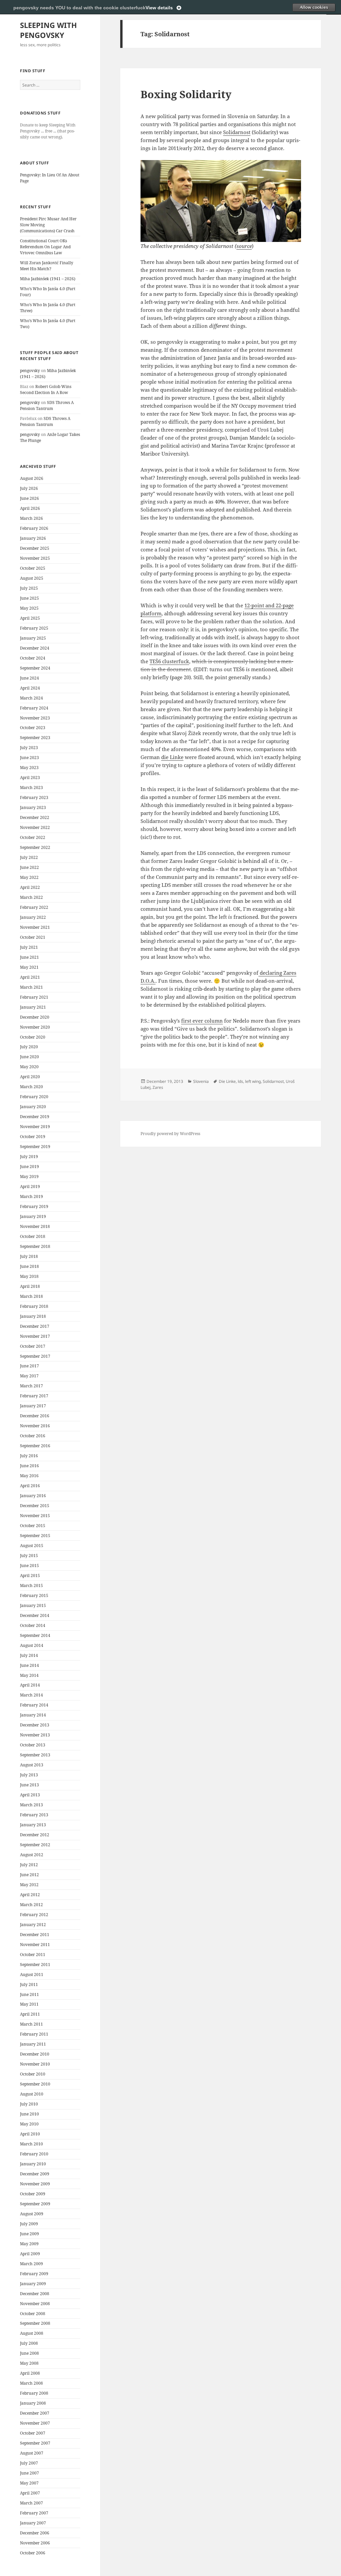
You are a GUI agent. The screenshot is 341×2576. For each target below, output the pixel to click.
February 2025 (34, 628)
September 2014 (35, 1635)
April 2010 (30, 2134)
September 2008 (35, 2323)
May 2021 (29, 967)
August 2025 (32, 578)
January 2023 (33, 807)
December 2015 (35, 1506)
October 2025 (33, 568)
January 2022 (33, 917)
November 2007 (35, 2423)
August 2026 (32, 478)
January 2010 (33, 2164)
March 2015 (31, 1585)
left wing (253, 1081)
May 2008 (29, 2363)
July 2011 (29, 1984)
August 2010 (32, 2094)
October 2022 (33, 837)
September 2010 (35, 2084)
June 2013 (29, 1785)
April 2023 (30, 778)
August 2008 (32, 2333)
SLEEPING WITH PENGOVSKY (48, 30)
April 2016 (30, 1486)
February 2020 (34, 1097)
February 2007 (34, 2513)
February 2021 (34, 997)
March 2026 (31, 518)
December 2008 (35, 2294)
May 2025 (29, 608)
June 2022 (29, 867)
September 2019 (35, 1147)
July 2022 (29, 857)
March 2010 (31, 2144)
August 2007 (32, 2453)
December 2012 (35, 1835)
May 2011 (29, 2004)
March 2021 (31, 987)
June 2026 (29, 498)
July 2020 (29, 1047)
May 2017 (29, 1376)
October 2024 (33, 658)
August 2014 (32, 1645)
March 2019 (31, 1196)
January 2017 (33, 1406)
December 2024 (35, 648)
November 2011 (35, 1945)
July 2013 (29, 1775)
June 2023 (29, 758)
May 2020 (29, 1067)
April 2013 (30, 1795)
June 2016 (29, 1466)
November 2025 (35, 558)
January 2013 (33, 1825)
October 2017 (33, 1346)
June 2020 (29, 1057)
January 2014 (33, 1715)
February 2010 (34, 2154)
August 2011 (32, 1975)
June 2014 (29, 1665)
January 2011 (33, 2044)
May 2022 (29, 877)
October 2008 (33, 2314)
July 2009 (29, 2224)
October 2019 (33, 1137)
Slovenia (201, 1081)
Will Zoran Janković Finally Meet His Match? (47, 266)
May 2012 (29, 1885)
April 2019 (30, 1187)
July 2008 (29, 2343)
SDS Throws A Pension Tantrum (47, 405)
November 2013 (35, 1735)
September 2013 (35, 1755)
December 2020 (35, 1017)
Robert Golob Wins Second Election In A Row (46, 390)
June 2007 (29, 2473)
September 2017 (35, 1356)
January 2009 (33, 2284)
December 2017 (35, 1326)
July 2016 (29, 1456)
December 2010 (35, 2054)
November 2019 (35, 1127)
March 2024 (31, 698)
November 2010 (35, 2064)
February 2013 (34, 1815)
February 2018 (34, 1306)
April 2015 (30, 1576)
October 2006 (33, 2553)
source (244, 246)
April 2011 (30, 2014)
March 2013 (31, 1805)
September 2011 (35, 1965)
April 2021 (30, 977)
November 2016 (35, 1426)
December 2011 (35, 1935)
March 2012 (31, 1905)
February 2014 (34, 1705)
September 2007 (35, 2443)
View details (159, 8)
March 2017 (31, 1386)
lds (240, 1081)
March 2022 (31, 897)
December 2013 (35, 1725)
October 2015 (33, 1526)
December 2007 (35, 2413)
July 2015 (29, 1556)
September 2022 (35, 847)
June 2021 (29, 957)
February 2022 (34, 907)
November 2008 (35, 2304)
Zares (158, 1087)
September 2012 (35, 1845)
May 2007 (29, 2483)
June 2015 (29, 1566)
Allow (314, 7)
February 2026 (34, 528)
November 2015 (35, 1516)
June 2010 (29, 2114)
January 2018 (33, 1316)
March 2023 (31, 788)
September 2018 (35, 1246)
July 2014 (29, 1655)
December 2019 (35, 1117)
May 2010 (29, 2124)
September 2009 (35, 2204)
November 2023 (35, 718)
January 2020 (33, 1107)
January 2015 (33, 1605)
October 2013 (33, 1745)
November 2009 (35, 2184)
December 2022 (35, 817)
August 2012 (32, 1855)
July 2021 (29, 947)
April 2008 (30, 2373)
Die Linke (227, 1081)
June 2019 (29, 1167)
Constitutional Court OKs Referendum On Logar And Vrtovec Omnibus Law (45, 247)
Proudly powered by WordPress (170, 1134)
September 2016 (35, 1446)
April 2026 (30, 508)
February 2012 (34, 1915)
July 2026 (29, 488)
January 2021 (33, 1007)
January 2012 (33, 1925)
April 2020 (30, 1077)
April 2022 (30, 887)
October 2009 (33, 2194)
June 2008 (29, 2353)
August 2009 (32, 2214)
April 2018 (30, 1286)
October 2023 (33, 728)
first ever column (202, 1021)
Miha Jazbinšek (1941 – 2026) (48, 279)
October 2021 (33, 937)
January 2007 (33, 2523)
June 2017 (29, 1366)
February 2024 (34, 708)
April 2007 (30, 2493)
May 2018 (29, 1276)
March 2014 (31, 1695)
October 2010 (33, 2074)
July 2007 (29, 2463)
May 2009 (29, 2244)
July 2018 (29, 1256)
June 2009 (29, 2234)
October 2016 (33, 1436)
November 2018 (35, 1226)
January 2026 (33, 538)
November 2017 (35, 1336)
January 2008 (33, 2403)
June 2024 (29, 678)
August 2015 (32, 1546)
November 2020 (35, 1027)
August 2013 (32, 1765)
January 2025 (33, 638)
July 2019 (29, 1157)
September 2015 (35, 1536)
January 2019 (33, 1216)
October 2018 (33, 1236)
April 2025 (30, 618)
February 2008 (34, 2393)
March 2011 (31, 2024)
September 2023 (35, 738)
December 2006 (35, 2533)
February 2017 (34, 1396)
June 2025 (29, 598)
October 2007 (33, 2433)
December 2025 (35, 548)
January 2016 (33, 1496)
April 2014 (30, 1685)
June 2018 (29, 1266)
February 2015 (34, 1595)
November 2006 (35, 2543)
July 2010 (29, 2104)
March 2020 (31, 1087)
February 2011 (34, 2034)
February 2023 (34, 797)
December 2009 (35, 2174)
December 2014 (35, 1615)
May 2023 (29, 768)
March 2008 (31, 2383)
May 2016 (29, 1476)
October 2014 (33, 1625)
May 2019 (29, 1177)
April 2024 (30, 688)
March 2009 (31, 2264)
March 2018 (31, 1296)
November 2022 (35, 827)
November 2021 (35, 927)
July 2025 (29, 588)
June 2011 (29, 1994)
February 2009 (34, 2274)
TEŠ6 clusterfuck (169, 661)
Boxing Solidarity (186, 94)
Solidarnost (237, 132)
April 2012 (30, 1895)
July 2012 (29, 1865)
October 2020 (33, 1037)
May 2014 (29, 1675)
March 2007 (31, 2503)
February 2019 (34, 1206)
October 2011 (33, 1955)
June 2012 (29, 1875)
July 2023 (29, 748)
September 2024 (35, 668)
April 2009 (30, 2254)
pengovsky (30, 371)
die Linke (172, 757)
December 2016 (35, 1416)
